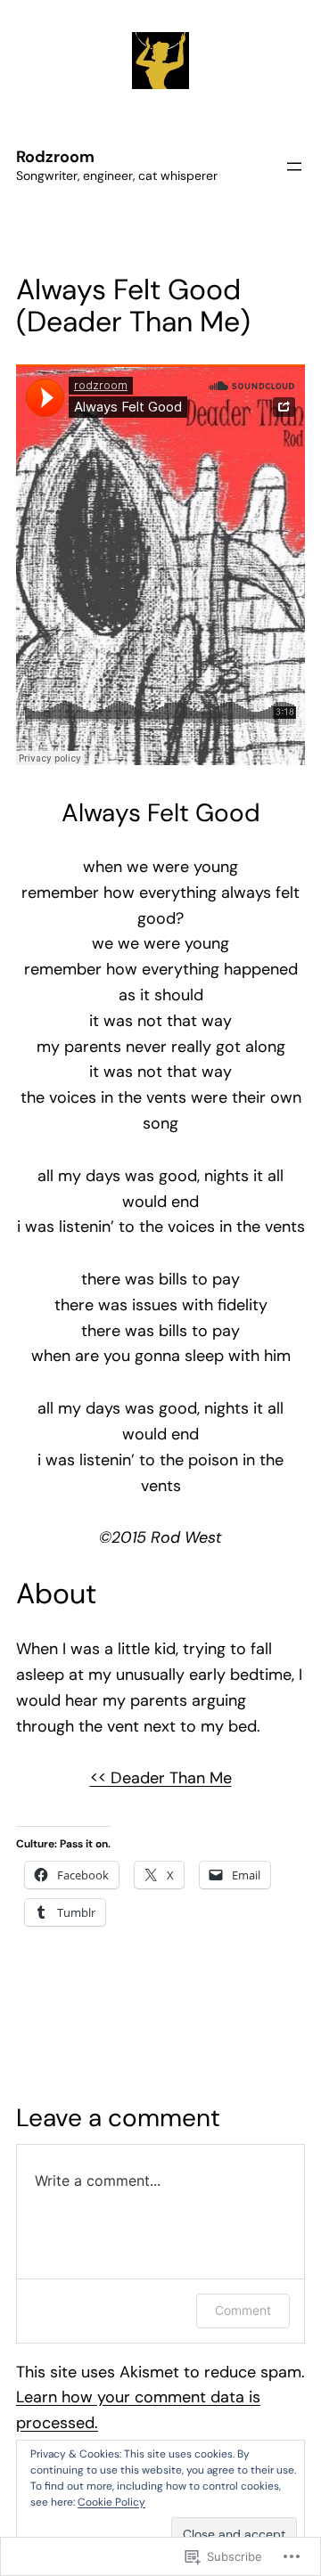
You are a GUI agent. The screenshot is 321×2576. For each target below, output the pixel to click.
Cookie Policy (111, 2502)
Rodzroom (55, 157)
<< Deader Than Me (161, 1778)
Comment (243, 2310)
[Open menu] (294, 167)
